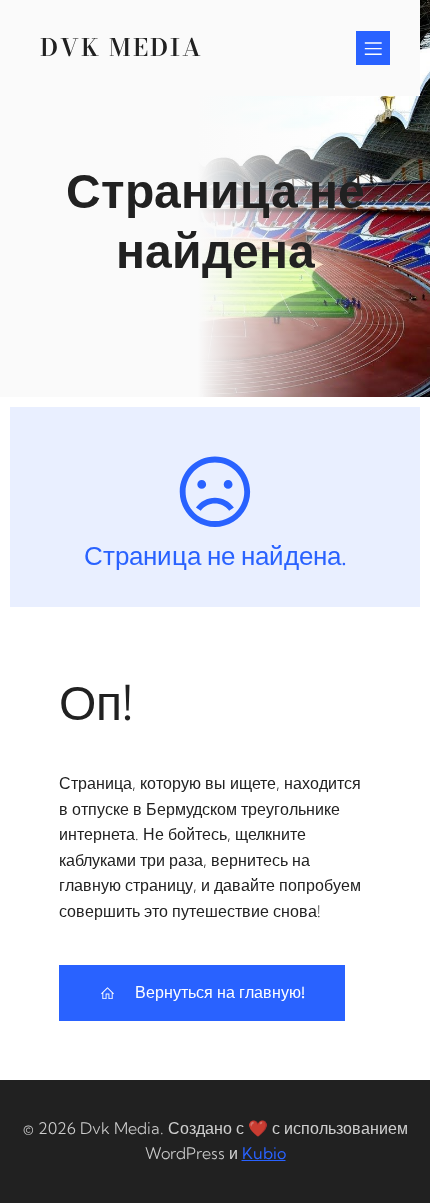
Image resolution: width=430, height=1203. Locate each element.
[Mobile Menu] (373, 48)
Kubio (264, 1153)
